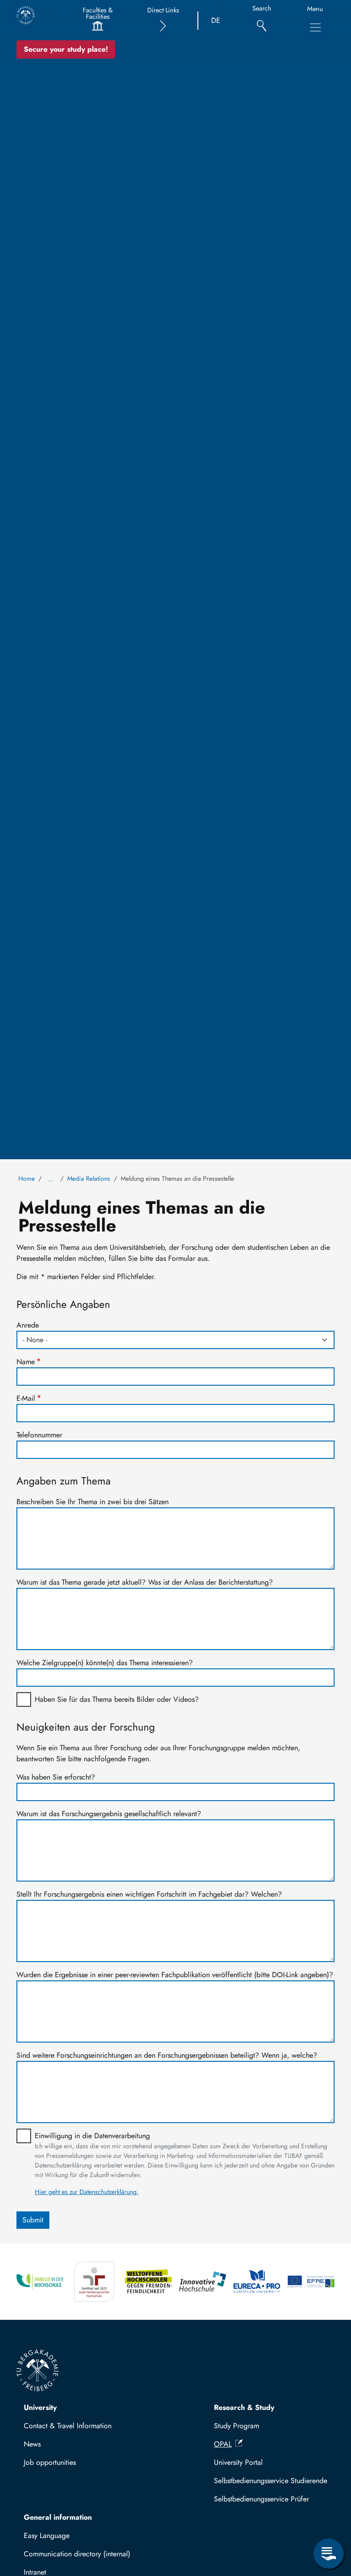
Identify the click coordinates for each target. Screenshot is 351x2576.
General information (58, 2517)
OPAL (223, 2444)
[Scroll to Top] (329, 2516)
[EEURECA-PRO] (257, 2282)
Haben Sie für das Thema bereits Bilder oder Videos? (117, 1699)
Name (26, 1362)
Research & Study (244, 2407)
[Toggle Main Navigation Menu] (315, 27)
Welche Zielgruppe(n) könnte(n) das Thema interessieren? (105, 1663)
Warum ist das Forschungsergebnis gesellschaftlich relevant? (109, 1814)
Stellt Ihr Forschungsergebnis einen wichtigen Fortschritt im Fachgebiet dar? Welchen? (149, 1894)
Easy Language (47, 2536)
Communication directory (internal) (77, 2554)
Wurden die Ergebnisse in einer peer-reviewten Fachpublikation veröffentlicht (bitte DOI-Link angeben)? (175, 1975)
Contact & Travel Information (68, 2426)
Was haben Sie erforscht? (56, 1777)
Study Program (237, 2426)
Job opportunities (50, 2462)
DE (216, 20)
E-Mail (26, 1398)
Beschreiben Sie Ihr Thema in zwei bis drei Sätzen (93, 1502)
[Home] (26, 15)
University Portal (238, 2462)
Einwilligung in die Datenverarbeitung (92, 2136)
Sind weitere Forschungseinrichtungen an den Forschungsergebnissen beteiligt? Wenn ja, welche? (167, 2055)
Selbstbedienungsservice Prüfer (261, 2499)
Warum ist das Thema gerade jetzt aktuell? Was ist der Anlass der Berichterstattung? (145, 1582)
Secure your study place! (66, 49)
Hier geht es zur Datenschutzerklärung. (87, 2192)
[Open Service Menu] (329, 2554)
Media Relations (89, 1178)
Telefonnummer (39, 1435)
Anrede (28, 1325)
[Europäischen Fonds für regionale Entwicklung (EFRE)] (311, 2282)
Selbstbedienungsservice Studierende (271, 2481)
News (32, 2444)
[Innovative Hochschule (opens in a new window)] (203, 2282)
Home (27, 1178)
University (40, 2407)
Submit (33, 2220)
